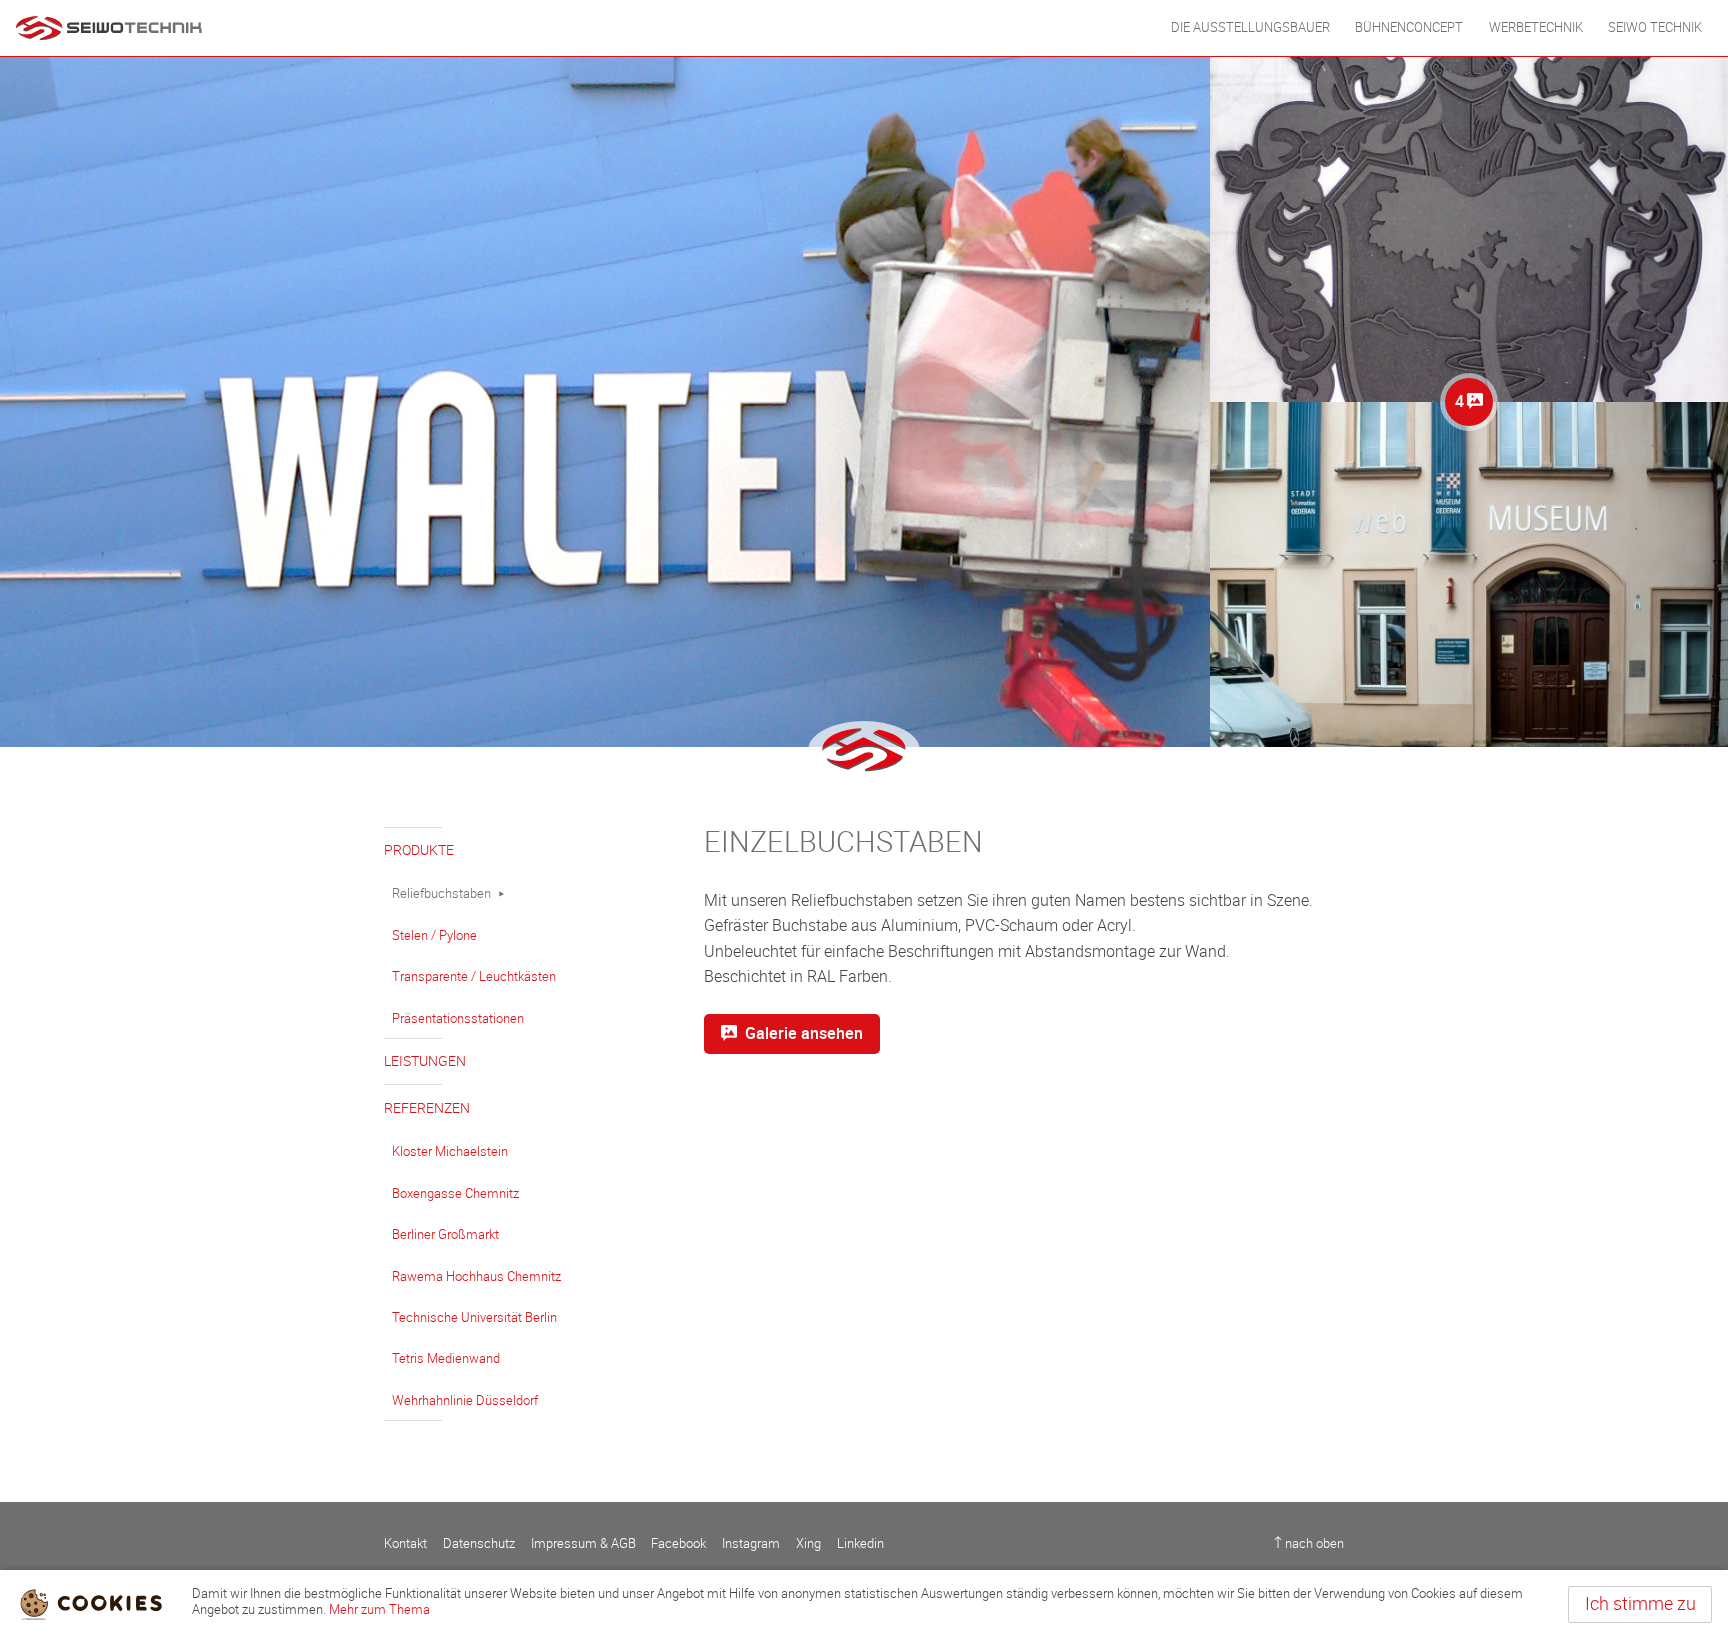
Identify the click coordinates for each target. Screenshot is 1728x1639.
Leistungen (425, 1061)
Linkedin (860, 1543)
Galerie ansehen (804, 1033)
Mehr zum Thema (379, 1609)
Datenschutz (479, 1543)
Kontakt (405, 1543)
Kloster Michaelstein (450, 1151)
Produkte (419, 850)
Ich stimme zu (1640, 1604)
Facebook (678, 1543)
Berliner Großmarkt (445, 1234)
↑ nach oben (1309, 1543)
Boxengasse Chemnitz (455, 1193)
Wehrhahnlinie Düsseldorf (465, 1400)
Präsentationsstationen (458, 1018)
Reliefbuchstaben (441, 893)
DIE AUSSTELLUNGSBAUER (1250, 27)
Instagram (751, 1543)
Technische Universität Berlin (474, 1317)
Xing (808, 1543)
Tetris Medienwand (446, 1358)
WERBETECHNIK (1536, 27)
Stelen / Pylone (434, 935)
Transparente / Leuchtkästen (474, 976)
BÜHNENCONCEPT (1409, 27)
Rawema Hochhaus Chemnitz (476, 1276)
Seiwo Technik (1655, 27)
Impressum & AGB (583, 1543)
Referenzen (427, 1108)
